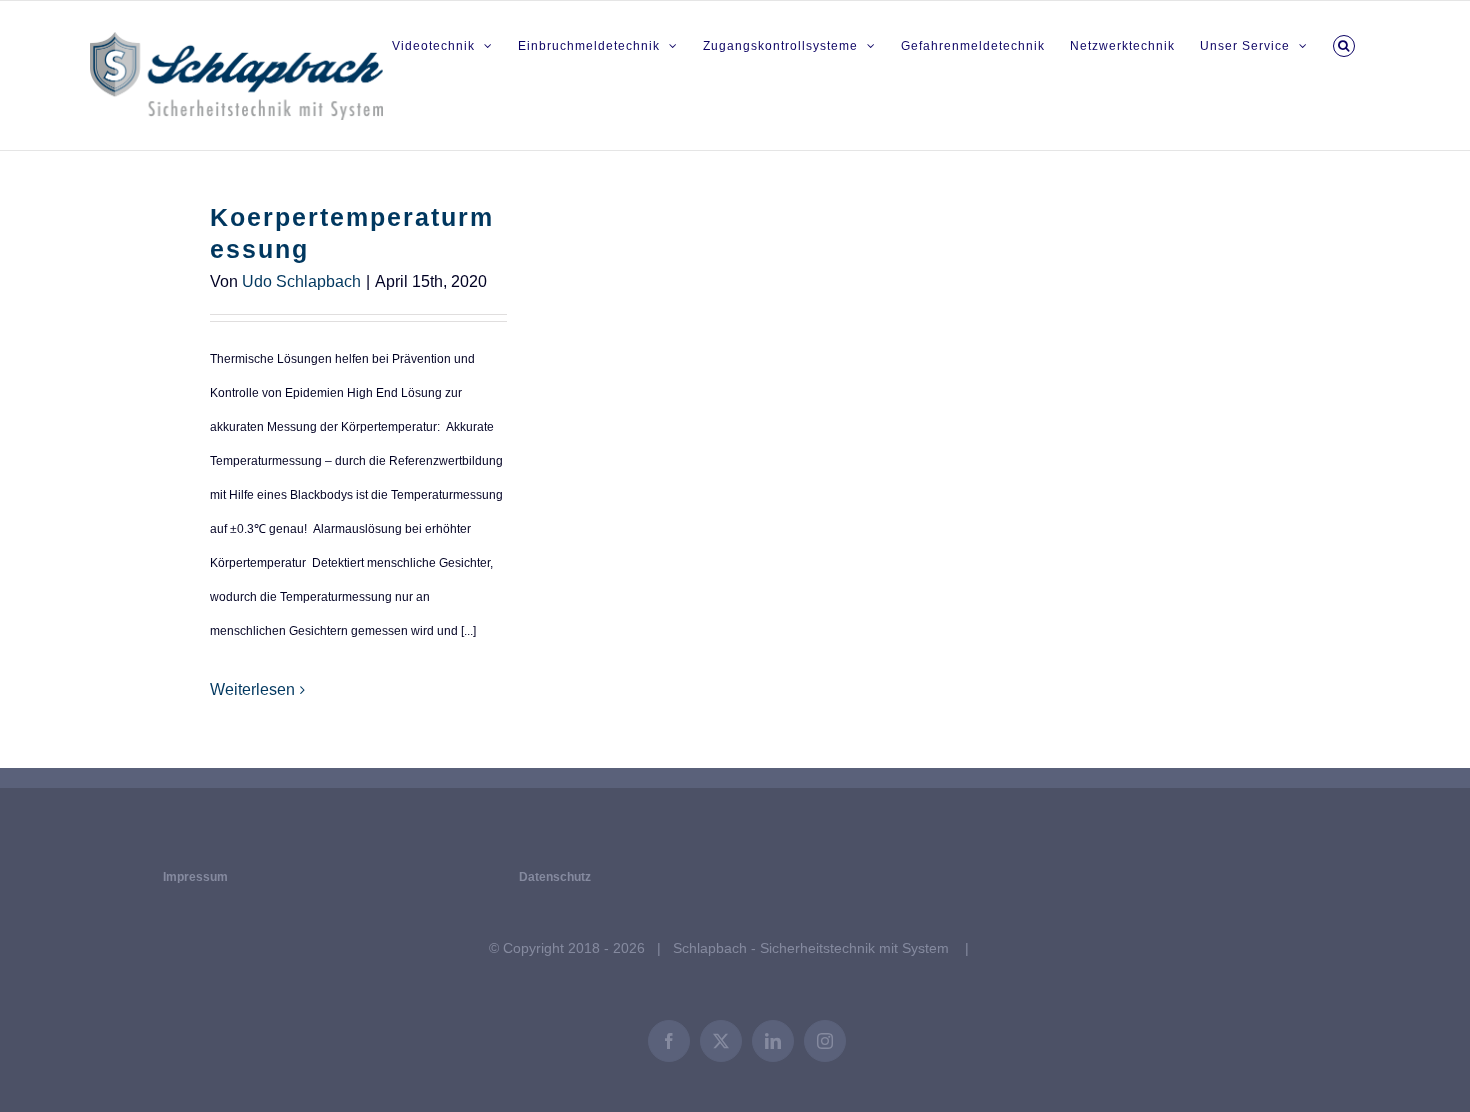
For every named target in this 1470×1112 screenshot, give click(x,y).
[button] (1344, 43)
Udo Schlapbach (301, 281)
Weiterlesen (252, 689)
